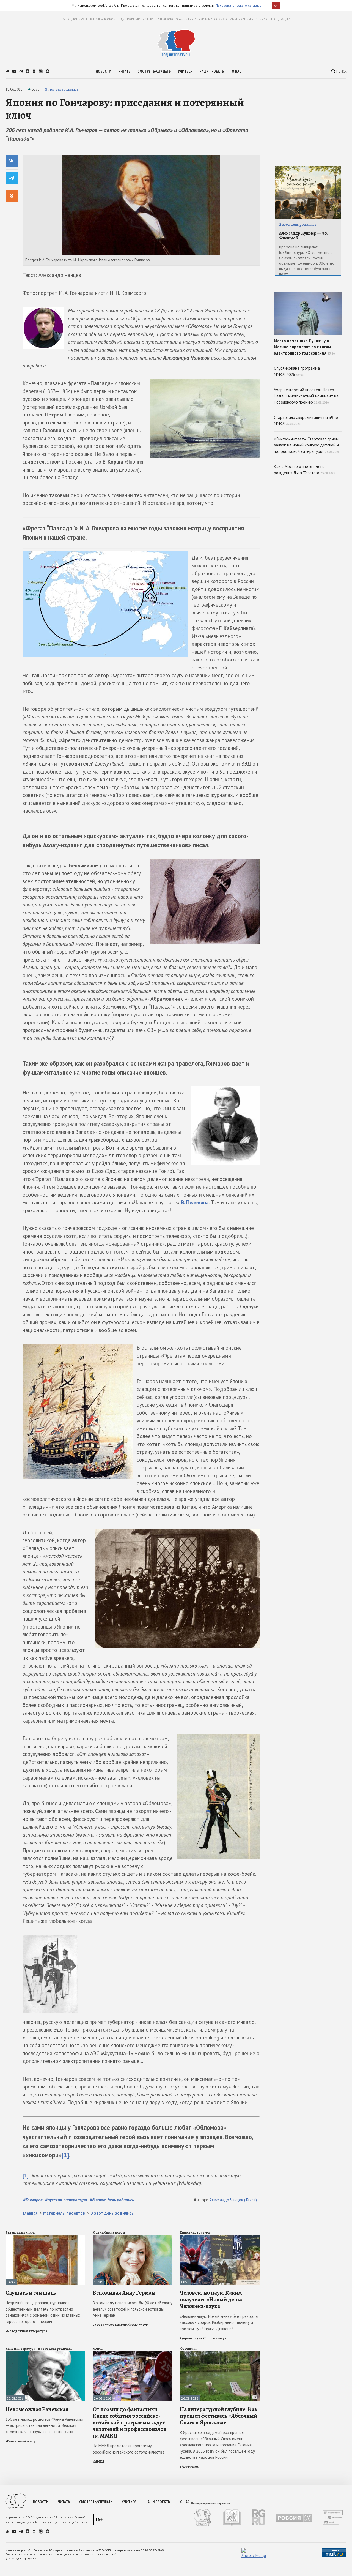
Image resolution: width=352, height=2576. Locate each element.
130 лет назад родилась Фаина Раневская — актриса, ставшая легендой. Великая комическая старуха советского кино (44, 2425)
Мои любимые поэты (109, 2232)
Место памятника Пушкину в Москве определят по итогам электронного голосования (304, 347)
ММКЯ (98, 2349)
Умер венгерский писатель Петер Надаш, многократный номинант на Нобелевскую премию (306, 396)
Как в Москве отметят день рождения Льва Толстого (305, 470)
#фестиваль (189, 2467)
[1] (65, 2155)
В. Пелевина (195, 1202)
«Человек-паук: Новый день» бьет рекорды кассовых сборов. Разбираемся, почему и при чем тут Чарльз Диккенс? (219, 2322)
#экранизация (191, 2338)
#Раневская (15, 2441)
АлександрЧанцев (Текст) (233, 2200)
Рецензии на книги (20, 2232)
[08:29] (220, 2237)
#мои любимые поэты (132, 2325)
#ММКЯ (98, 2461)
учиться (185, 71)
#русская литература (66, 2200)
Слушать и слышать (31, 2293)
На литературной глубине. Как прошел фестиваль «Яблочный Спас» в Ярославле (219, 2416)
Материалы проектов (64, 2213)
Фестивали (189, 2349)
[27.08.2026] (45, 2353)
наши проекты (212, 71)
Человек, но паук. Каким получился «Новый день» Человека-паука (211, 2299)
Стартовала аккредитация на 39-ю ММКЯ (306, 421)
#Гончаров (33, 2200)
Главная (30, 2213)
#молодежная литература (26, 2331)
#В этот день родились (112, 2200)
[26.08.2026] (133, 2353)
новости (103, 71)
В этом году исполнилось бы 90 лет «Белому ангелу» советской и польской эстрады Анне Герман (133, 2309)
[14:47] (45, 2237)
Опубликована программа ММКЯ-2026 (297, 371)
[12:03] (133, 2237)
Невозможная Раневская (37, 2409)
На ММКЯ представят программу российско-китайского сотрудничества (129, 2449)
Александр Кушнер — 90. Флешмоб (303, 236)
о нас (237, 71)
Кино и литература (195, 2232)
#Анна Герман (104, 2325)
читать (124, 71)
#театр (30, 2441)
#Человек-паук (215, 2338)
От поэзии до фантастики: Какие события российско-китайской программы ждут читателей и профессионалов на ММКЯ (130, 2423)
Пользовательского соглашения (241, 5)
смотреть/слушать (154, 71)
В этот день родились (62, 89)
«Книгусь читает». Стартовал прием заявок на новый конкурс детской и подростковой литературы (307, 445)
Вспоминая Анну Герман (124, 2293)
